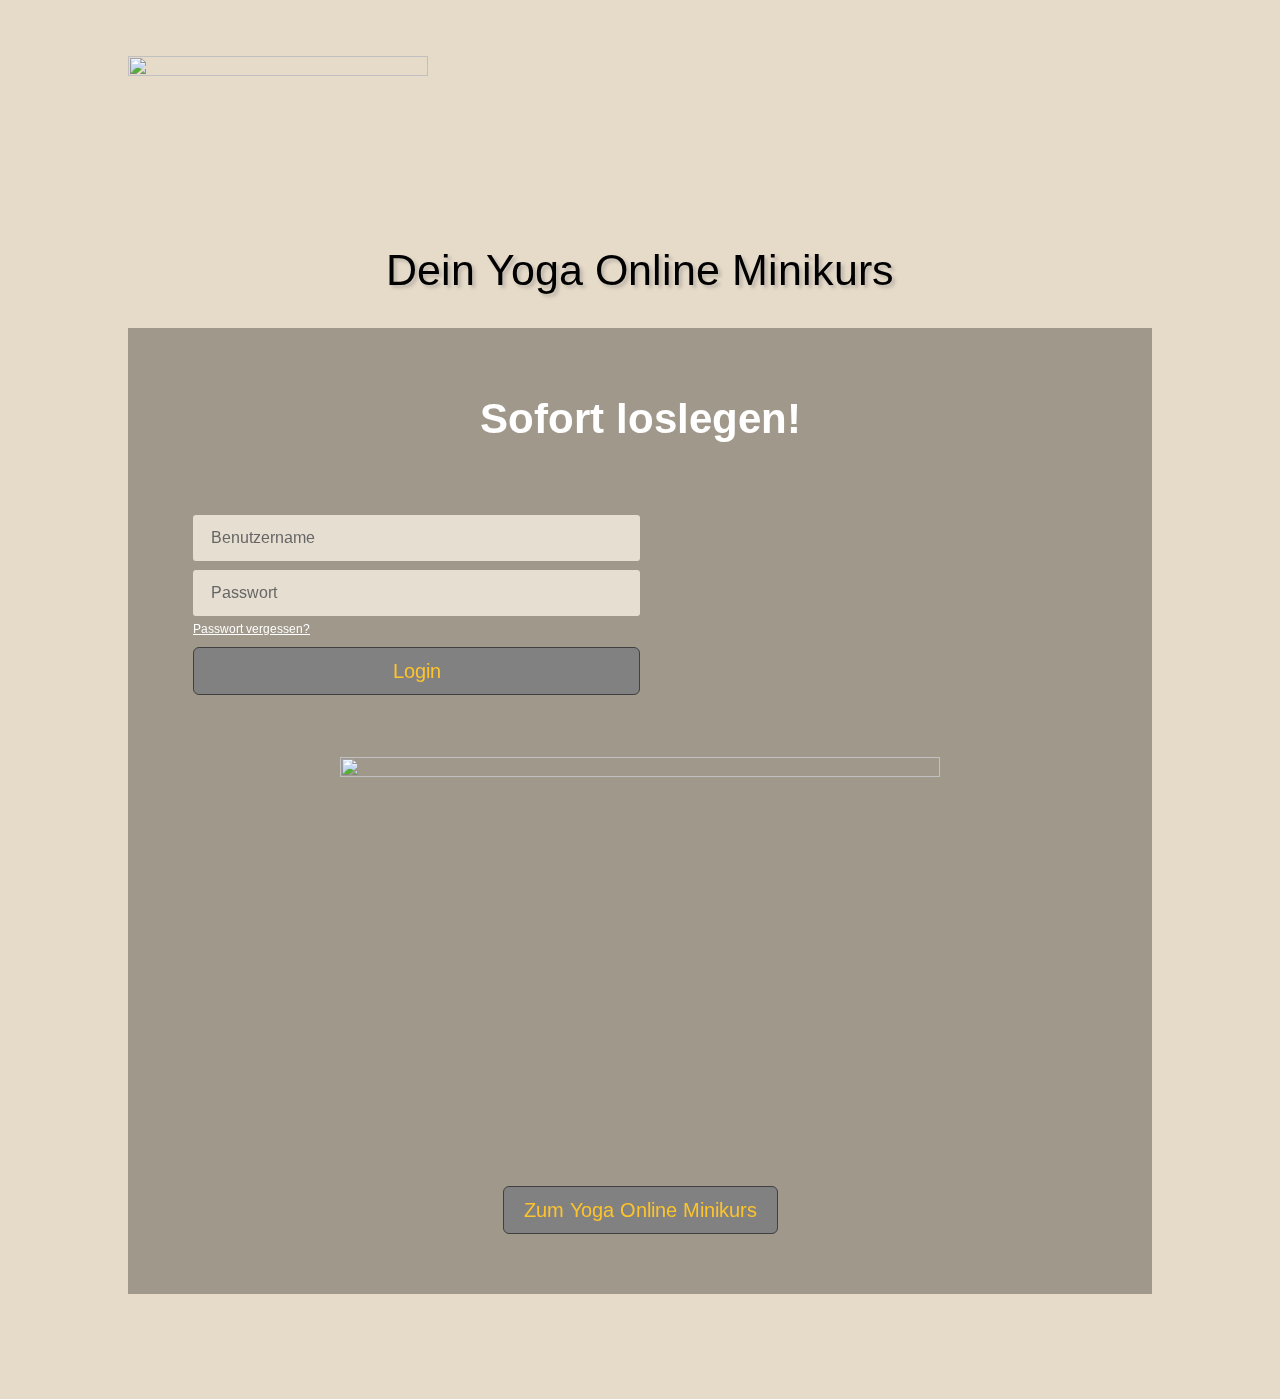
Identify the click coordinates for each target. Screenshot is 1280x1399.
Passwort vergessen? (251, 629)
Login (417, 671)
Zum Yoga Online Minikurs (640, 1210)
